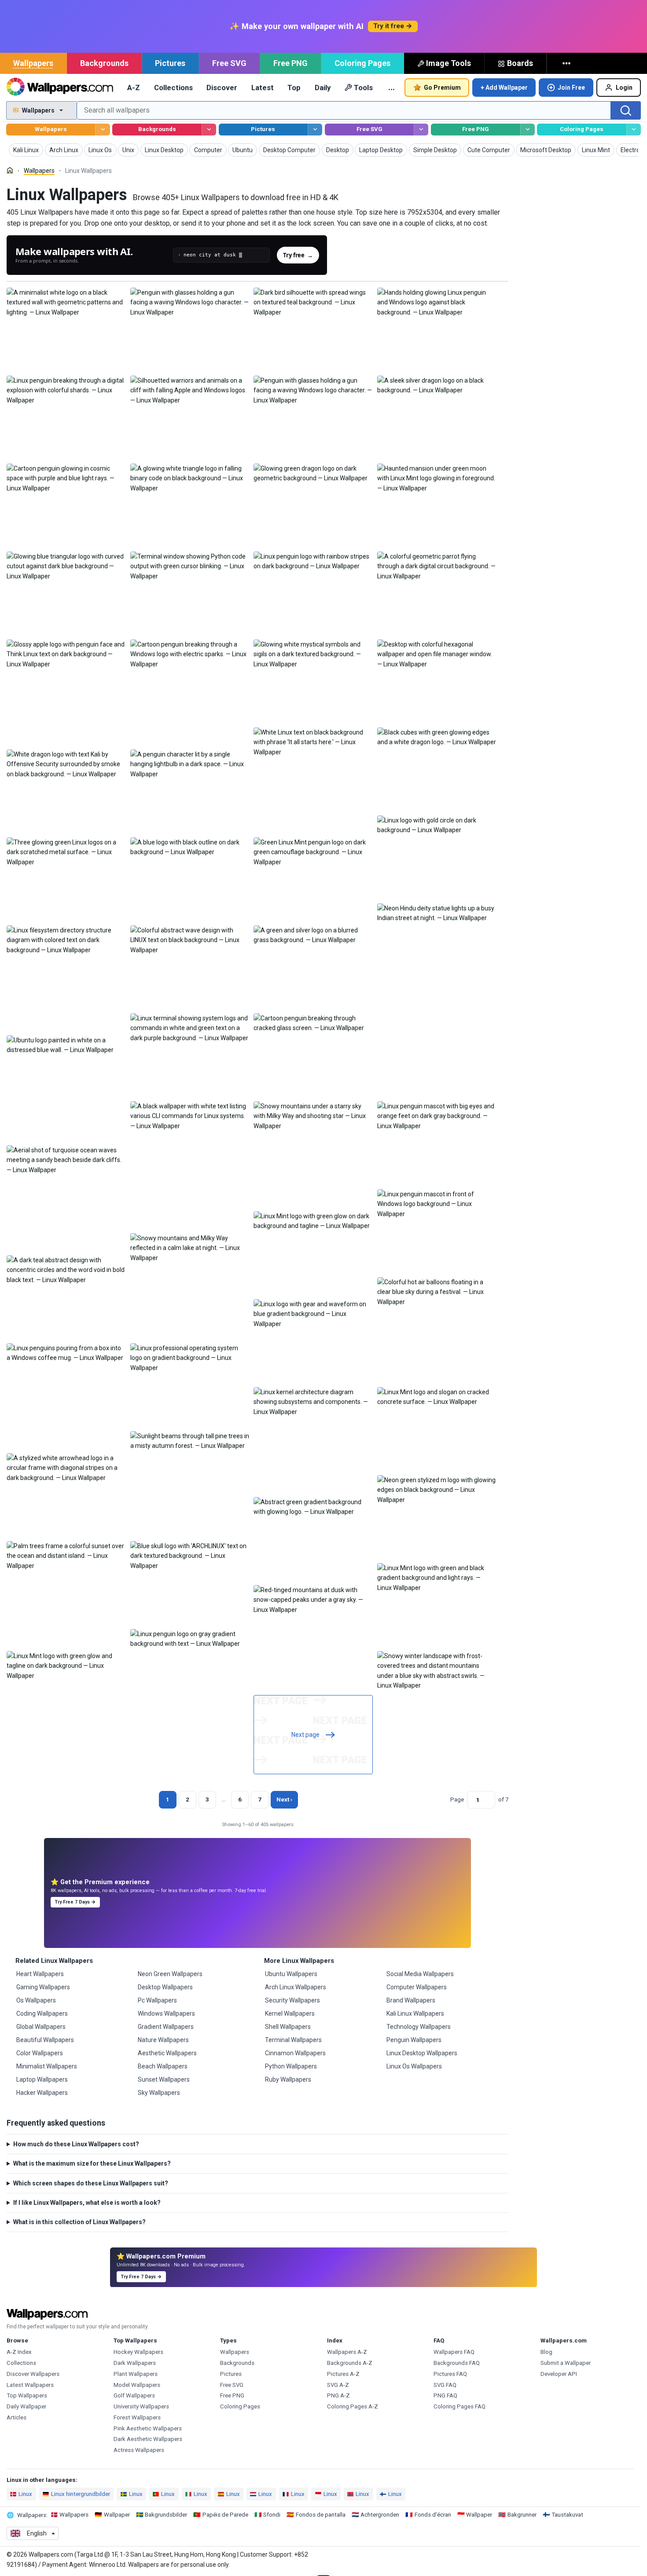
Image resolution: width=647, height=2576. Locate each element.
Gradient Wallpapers (166, 2027)
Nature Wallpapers (163, 2040)
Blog (546, 2352)
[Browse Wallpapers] (102, 130)
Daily (323, 88)
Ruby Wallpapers (288, 2079)
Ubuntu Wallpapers (291, 1974)
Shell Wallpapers (288, 2027)
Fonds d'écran (433, 2515)
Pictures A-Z (343, 2374)
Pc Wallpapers (157, 2000)
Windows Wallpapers (166, 2013)
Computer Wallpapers (417, 1987)
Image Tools (448, 63)
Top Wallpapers (27, 2395)
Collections (173, 88)
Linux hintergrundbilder (81, 2494)
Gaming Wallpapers (43, 1987)
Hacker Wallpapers (42, 2093)
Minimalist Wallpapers (47, 2066)
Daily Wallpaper (26, 2406)
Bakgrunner (522, 2515)
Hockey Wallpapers (138, 2352)
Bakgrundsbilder (166, 2515)
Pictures (170, 63)
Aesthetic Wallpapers (167, 2053)
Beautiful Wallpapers (45, 2040)
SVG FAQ (445, 2385)
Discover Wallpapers (33, 2374)
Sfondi (272, 2515)
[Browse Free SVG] (421, 130)
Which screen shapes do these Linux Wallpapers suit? (91, 2183)
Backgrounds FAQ (457, 2363)
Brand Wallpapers (411, 2000)
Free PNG (290, 63)
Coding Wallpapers (42, 2013)
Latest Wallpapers (30, 2385)
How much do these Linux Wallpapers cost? (76, 2144)
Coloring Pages (362, 63)
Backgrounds (104, 63)
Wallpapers (33, 63)
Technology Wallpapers (419, 2027)
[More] (567, 63)
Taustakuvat (567, 2515)
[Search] (626, 110)
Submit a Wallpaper (566, 2363)
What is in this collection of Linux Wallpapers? (79, 2222)
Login (624, 88)
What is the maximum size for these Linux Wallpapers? (92, 2163)
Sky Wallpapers (159, 2093)
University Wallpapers (141, 2406)
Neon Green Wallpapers (170, 1974)
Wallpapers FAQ (454, 2352)
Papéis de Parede (225, 2515)
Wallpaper (117, 2515)
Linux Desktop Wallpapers (422, 2053)
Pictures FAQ (450, 2374)
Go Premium (442, 88)
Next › (284, 1800)
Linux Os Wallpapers (414, 2066)
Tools (363, 88)
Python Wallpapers (291, 2066)
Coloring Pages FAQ (460, 2406)
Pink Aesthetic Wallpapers (148, 2428)
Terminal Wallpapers (293, 2040)
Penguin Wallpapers (414, 2040)
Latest (263, 88)
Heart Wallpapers (40, 1974)
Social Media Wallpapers (420, 1974)
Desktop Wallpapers (165, 1987)
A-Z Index (19, 2352)
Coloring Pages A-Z (353, 2406)
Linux (25, 2494)
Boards (520, 63)
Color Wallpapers (40, 2053)
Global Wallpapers (41, 2027)
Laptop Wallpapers (42, 2079)
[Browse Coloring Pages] (634, 130)
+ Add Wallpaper (504, 88)
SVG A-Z (338, 2385)
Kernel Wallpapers (290, 2013)
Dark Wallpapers (135, 2363)
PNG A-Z (338, 2395)
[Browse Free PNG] (528, 130)
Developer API (559, 2374)
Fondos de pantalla (321, 2515)
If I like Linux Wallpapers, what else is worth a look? (87, 2203)
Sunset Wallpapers (164, 2079)
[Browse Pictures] (315, 130)
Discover (222, 88)
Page (457, 1800)
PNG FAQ (445, 2395)
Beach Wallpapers (163, 2066)
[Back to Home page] (60, 88)
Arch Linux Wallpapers (296, 1987)
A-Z (134, 88)
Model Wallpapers (137, 2385)
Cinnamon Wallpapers (295, 2053)
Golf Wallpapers (134, 2395)
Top (294, 88)
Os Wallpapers (36, 2000)
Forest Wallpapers (137, 2417)
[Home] (10, 170)
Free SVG (229, 63)
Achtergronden (380, 2515)
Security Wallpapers (292, 2000)
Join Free (571, 88)
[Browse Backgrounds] (209, 130)
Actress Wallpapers (139, 2450)
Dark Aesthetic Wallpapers (148, 2439)
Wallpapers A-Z (347, 2352)
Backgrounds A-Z (350, 2363)
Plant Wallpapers (136, 2374)
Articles (17, 2417)
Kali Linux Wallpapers (415, 2013)
